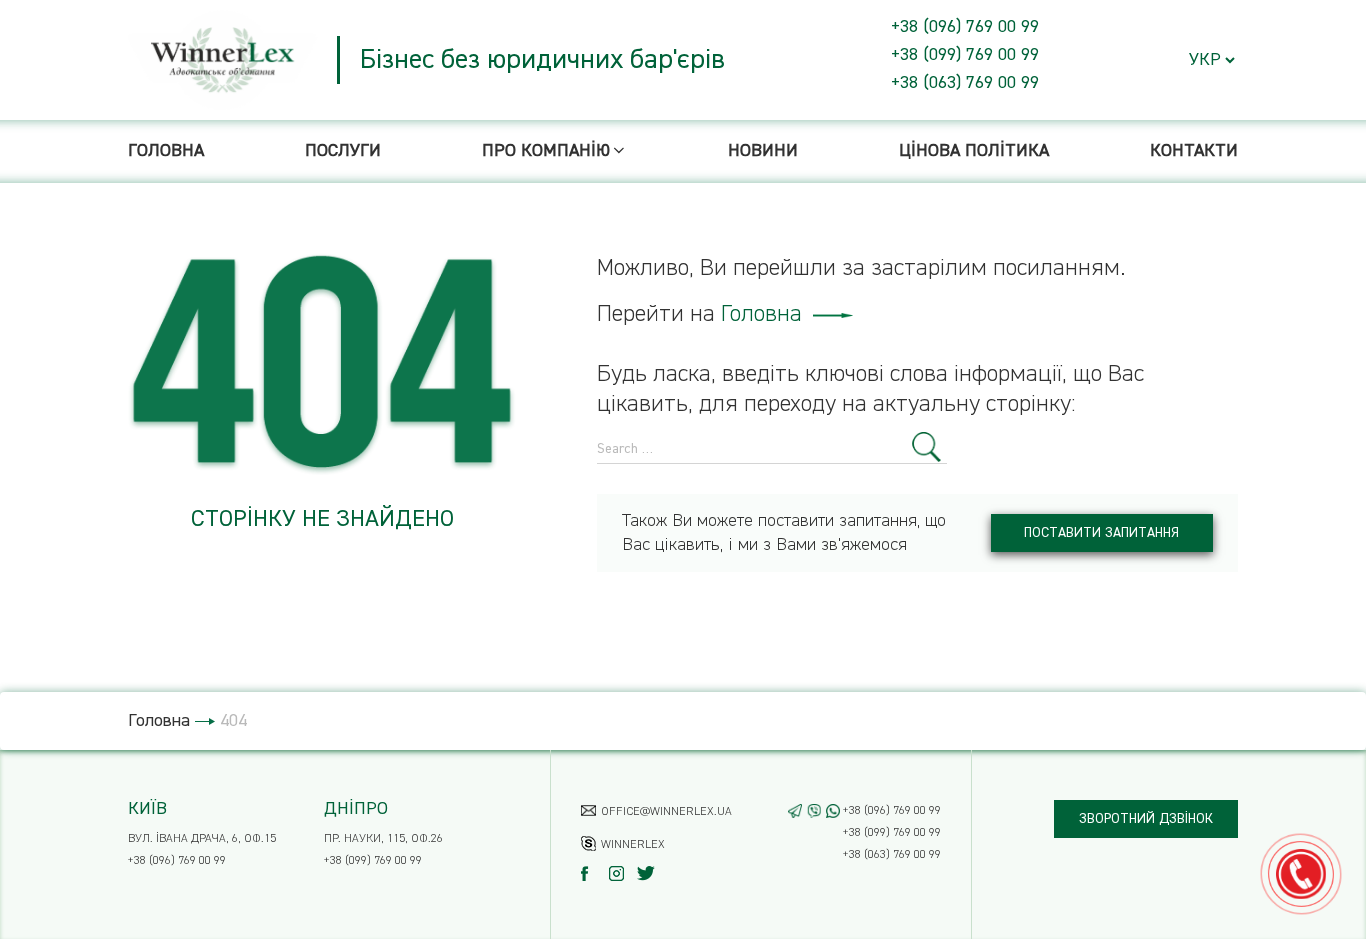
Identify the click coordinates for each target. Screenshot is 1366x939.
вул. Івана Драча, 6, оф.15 (202, 839)
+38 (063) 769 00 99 (965, 83)
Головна (166, 151)
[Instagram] (621, 873)
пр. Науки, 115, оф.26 (383, 839)
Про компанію (546, 151)
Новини (763, 151)
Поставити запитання (1101, 533)
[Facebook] (593, 873)
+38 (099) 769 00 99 (965, 55)
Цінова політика (974, 151)
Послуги (343, 151)
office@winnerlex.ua (666, 812)
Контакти (1194, 151)
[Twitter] (649, 873)
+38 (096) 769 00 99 (965, 27)
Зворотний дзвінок (1146, 819)
